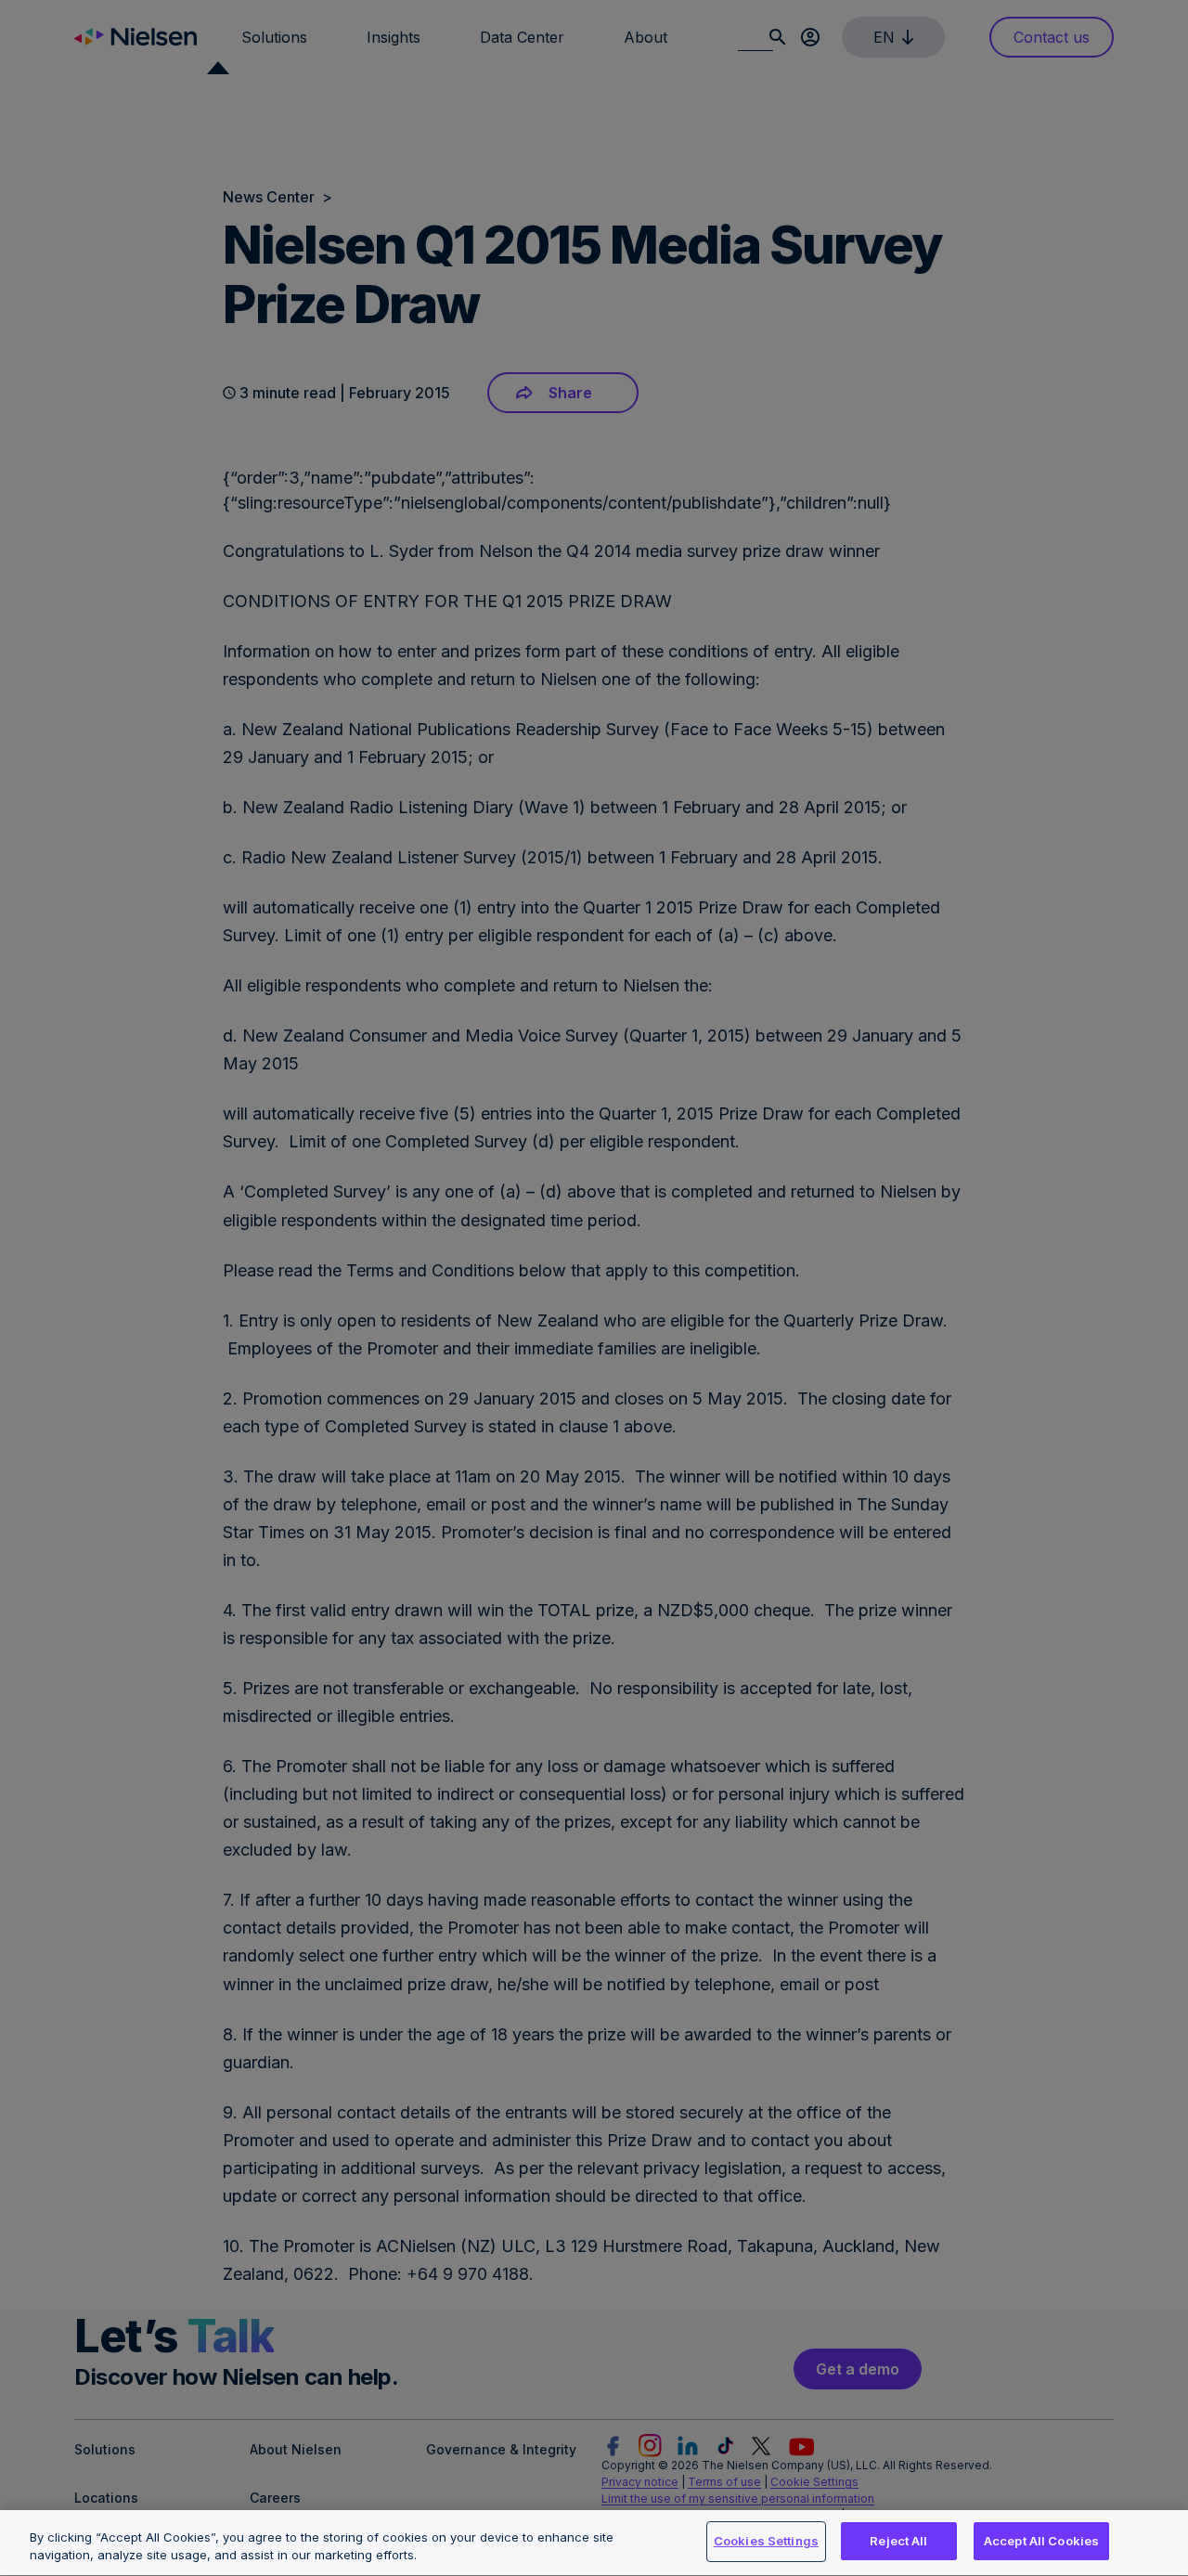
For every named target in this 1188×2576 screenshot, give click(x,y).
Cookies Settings (766, 2541)
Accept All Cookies (1041, 2541)
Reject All (898, 2541)
